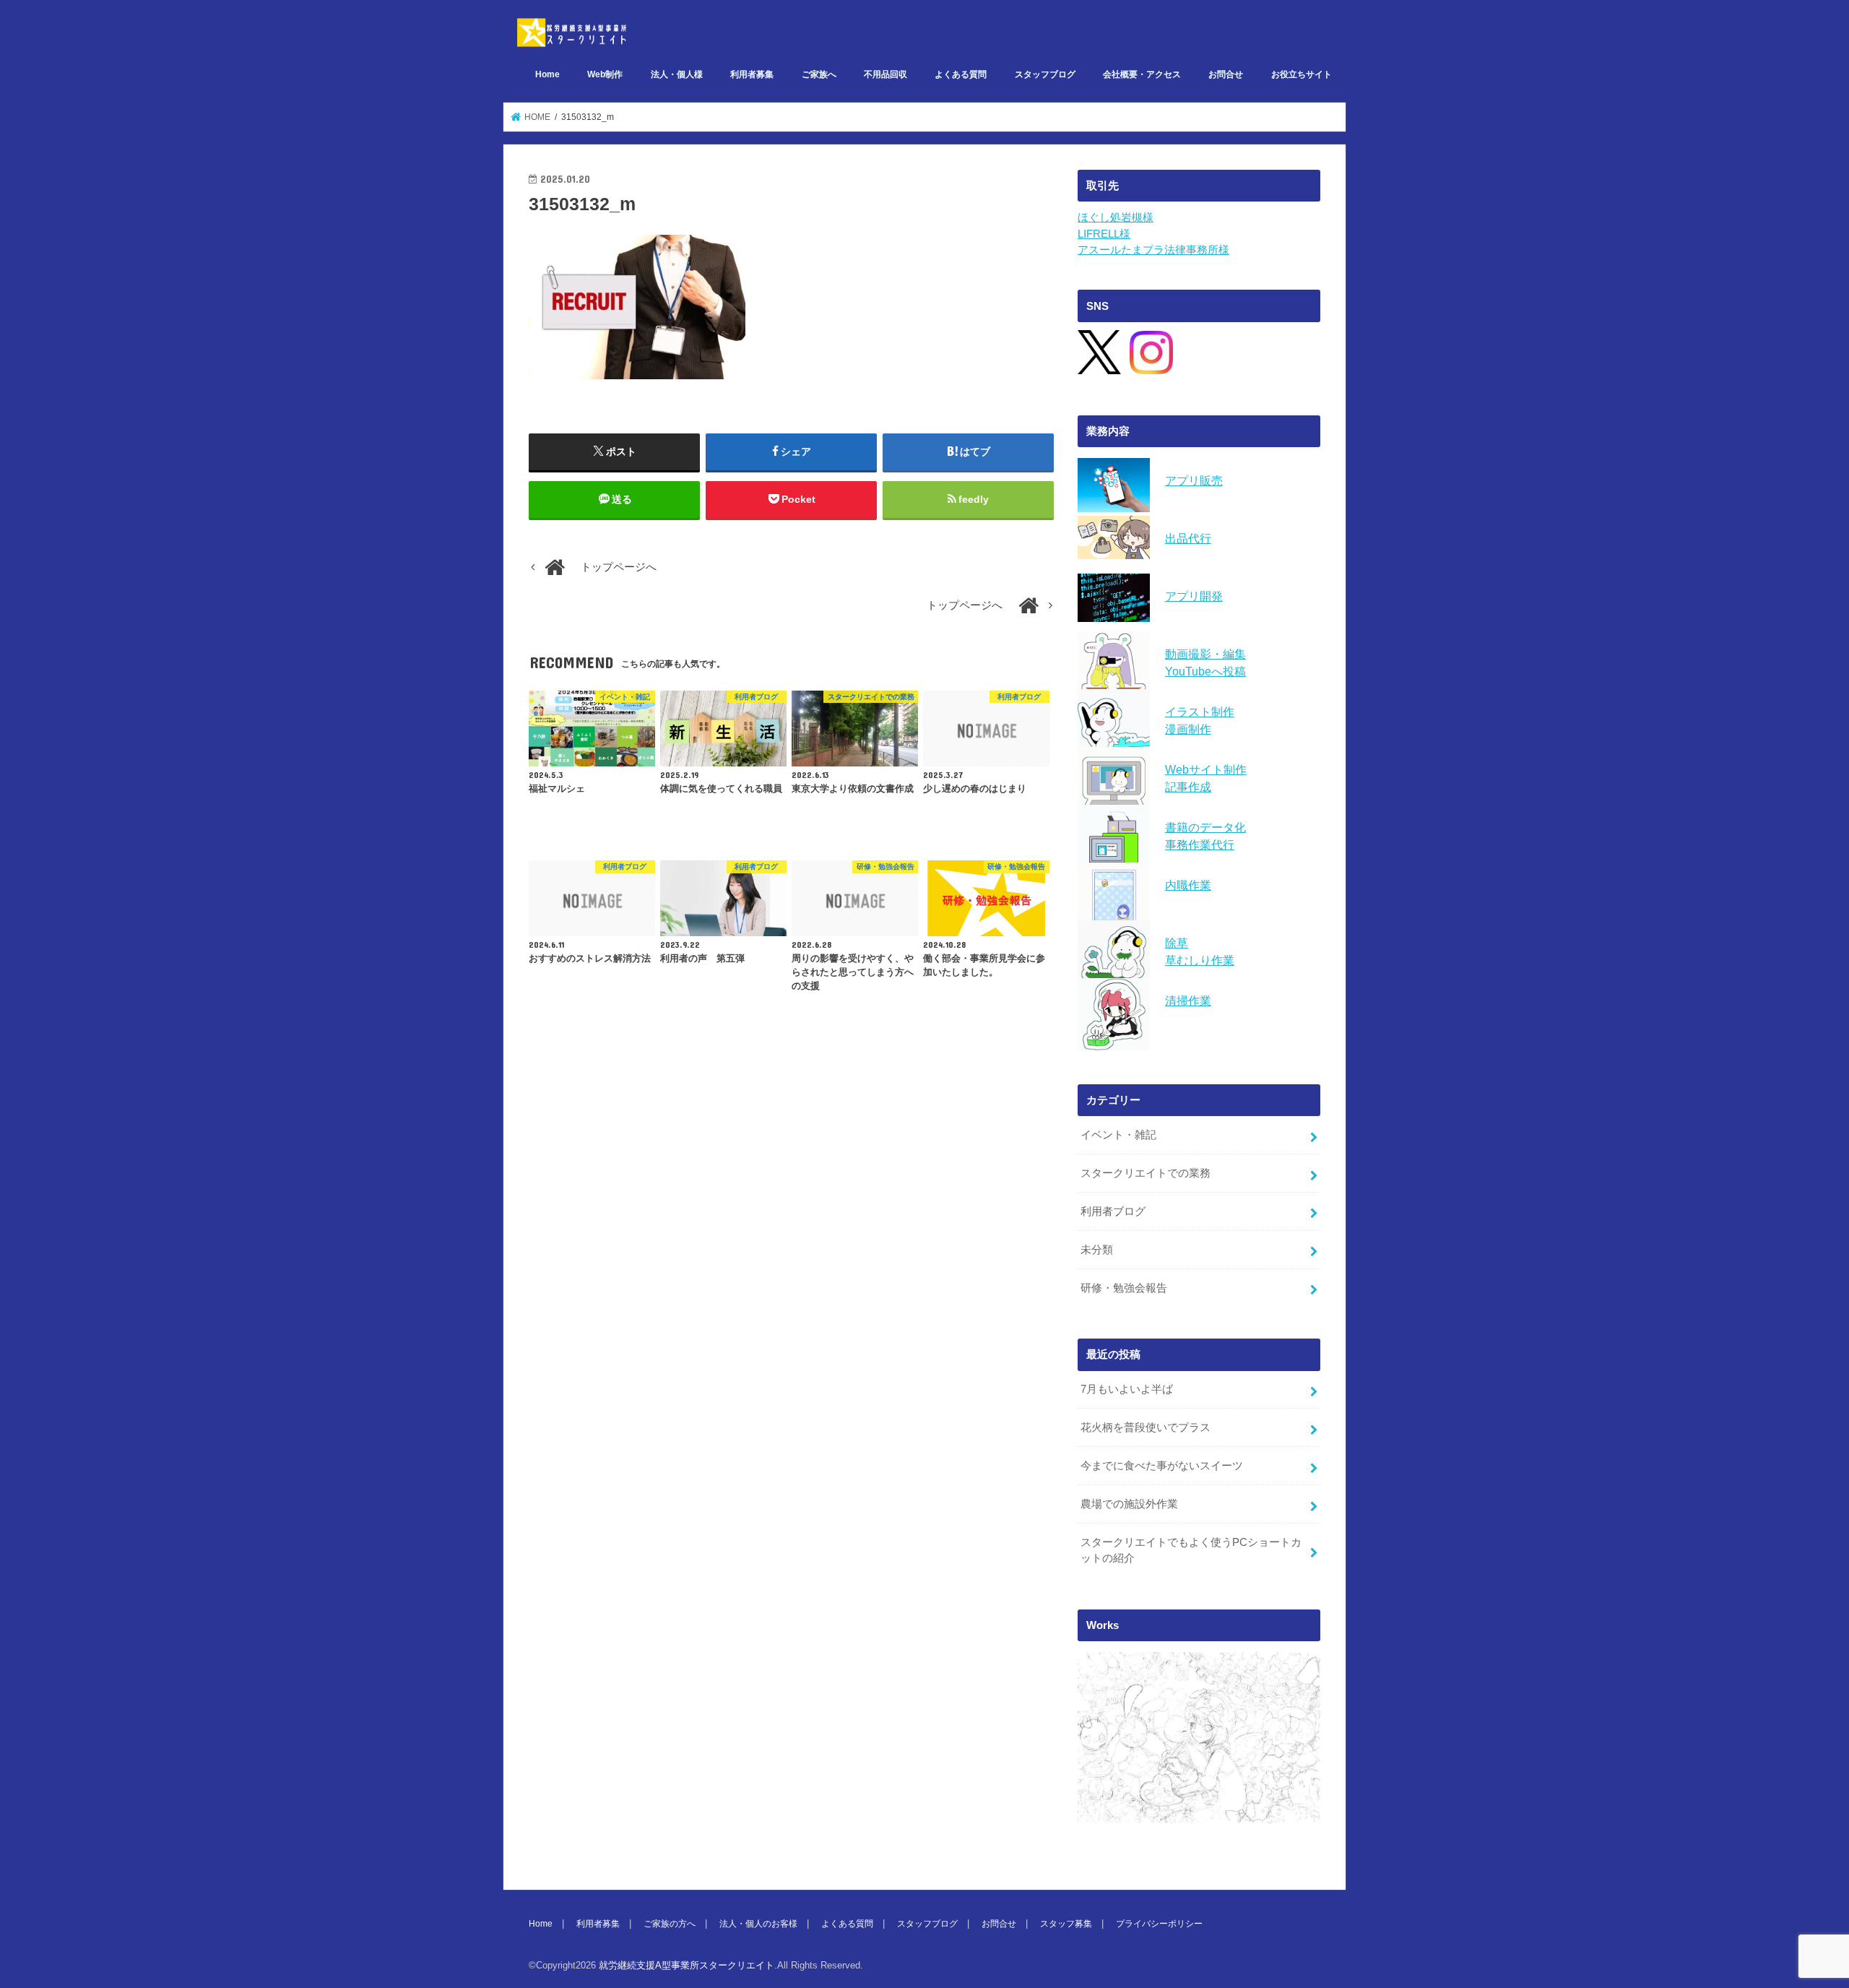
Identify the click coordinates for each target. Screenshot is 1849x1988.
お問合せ (1226, 74)
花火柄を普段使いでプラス (1146, 1427)
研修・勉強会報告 (1124, 1288)
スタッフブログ (1045, 74)
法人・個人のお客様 (758, 1924)
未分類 (1097, 1250)
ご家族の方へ (670, 1924)
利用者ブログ (1113, 1211)
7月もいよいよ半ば (1127, 1389)
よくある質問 (961, 74)
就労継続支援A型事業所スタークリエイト (687, 1965)
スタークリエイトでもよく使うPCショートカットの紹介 (1191, 1550)
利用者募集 (752, 74)
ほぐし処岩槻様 (1116, 217)
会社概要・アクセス (1142, 74)
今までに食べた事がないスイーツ (1162, 1466)
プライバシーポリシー (1159, 1924)
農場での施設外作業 (1129, 1504)
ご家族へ (819, 74)
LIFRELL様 (1104, 234)
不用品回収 (885, 74)
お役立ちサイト (1302, 74)
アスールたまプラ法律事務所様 (1153, 250)
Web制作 (605, 74)
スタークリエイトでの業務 (1146, 1173)
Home (547, 74)
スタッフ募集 (1066, 1924)
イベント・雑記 (1118, 1135)
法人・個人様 (677, 74)
